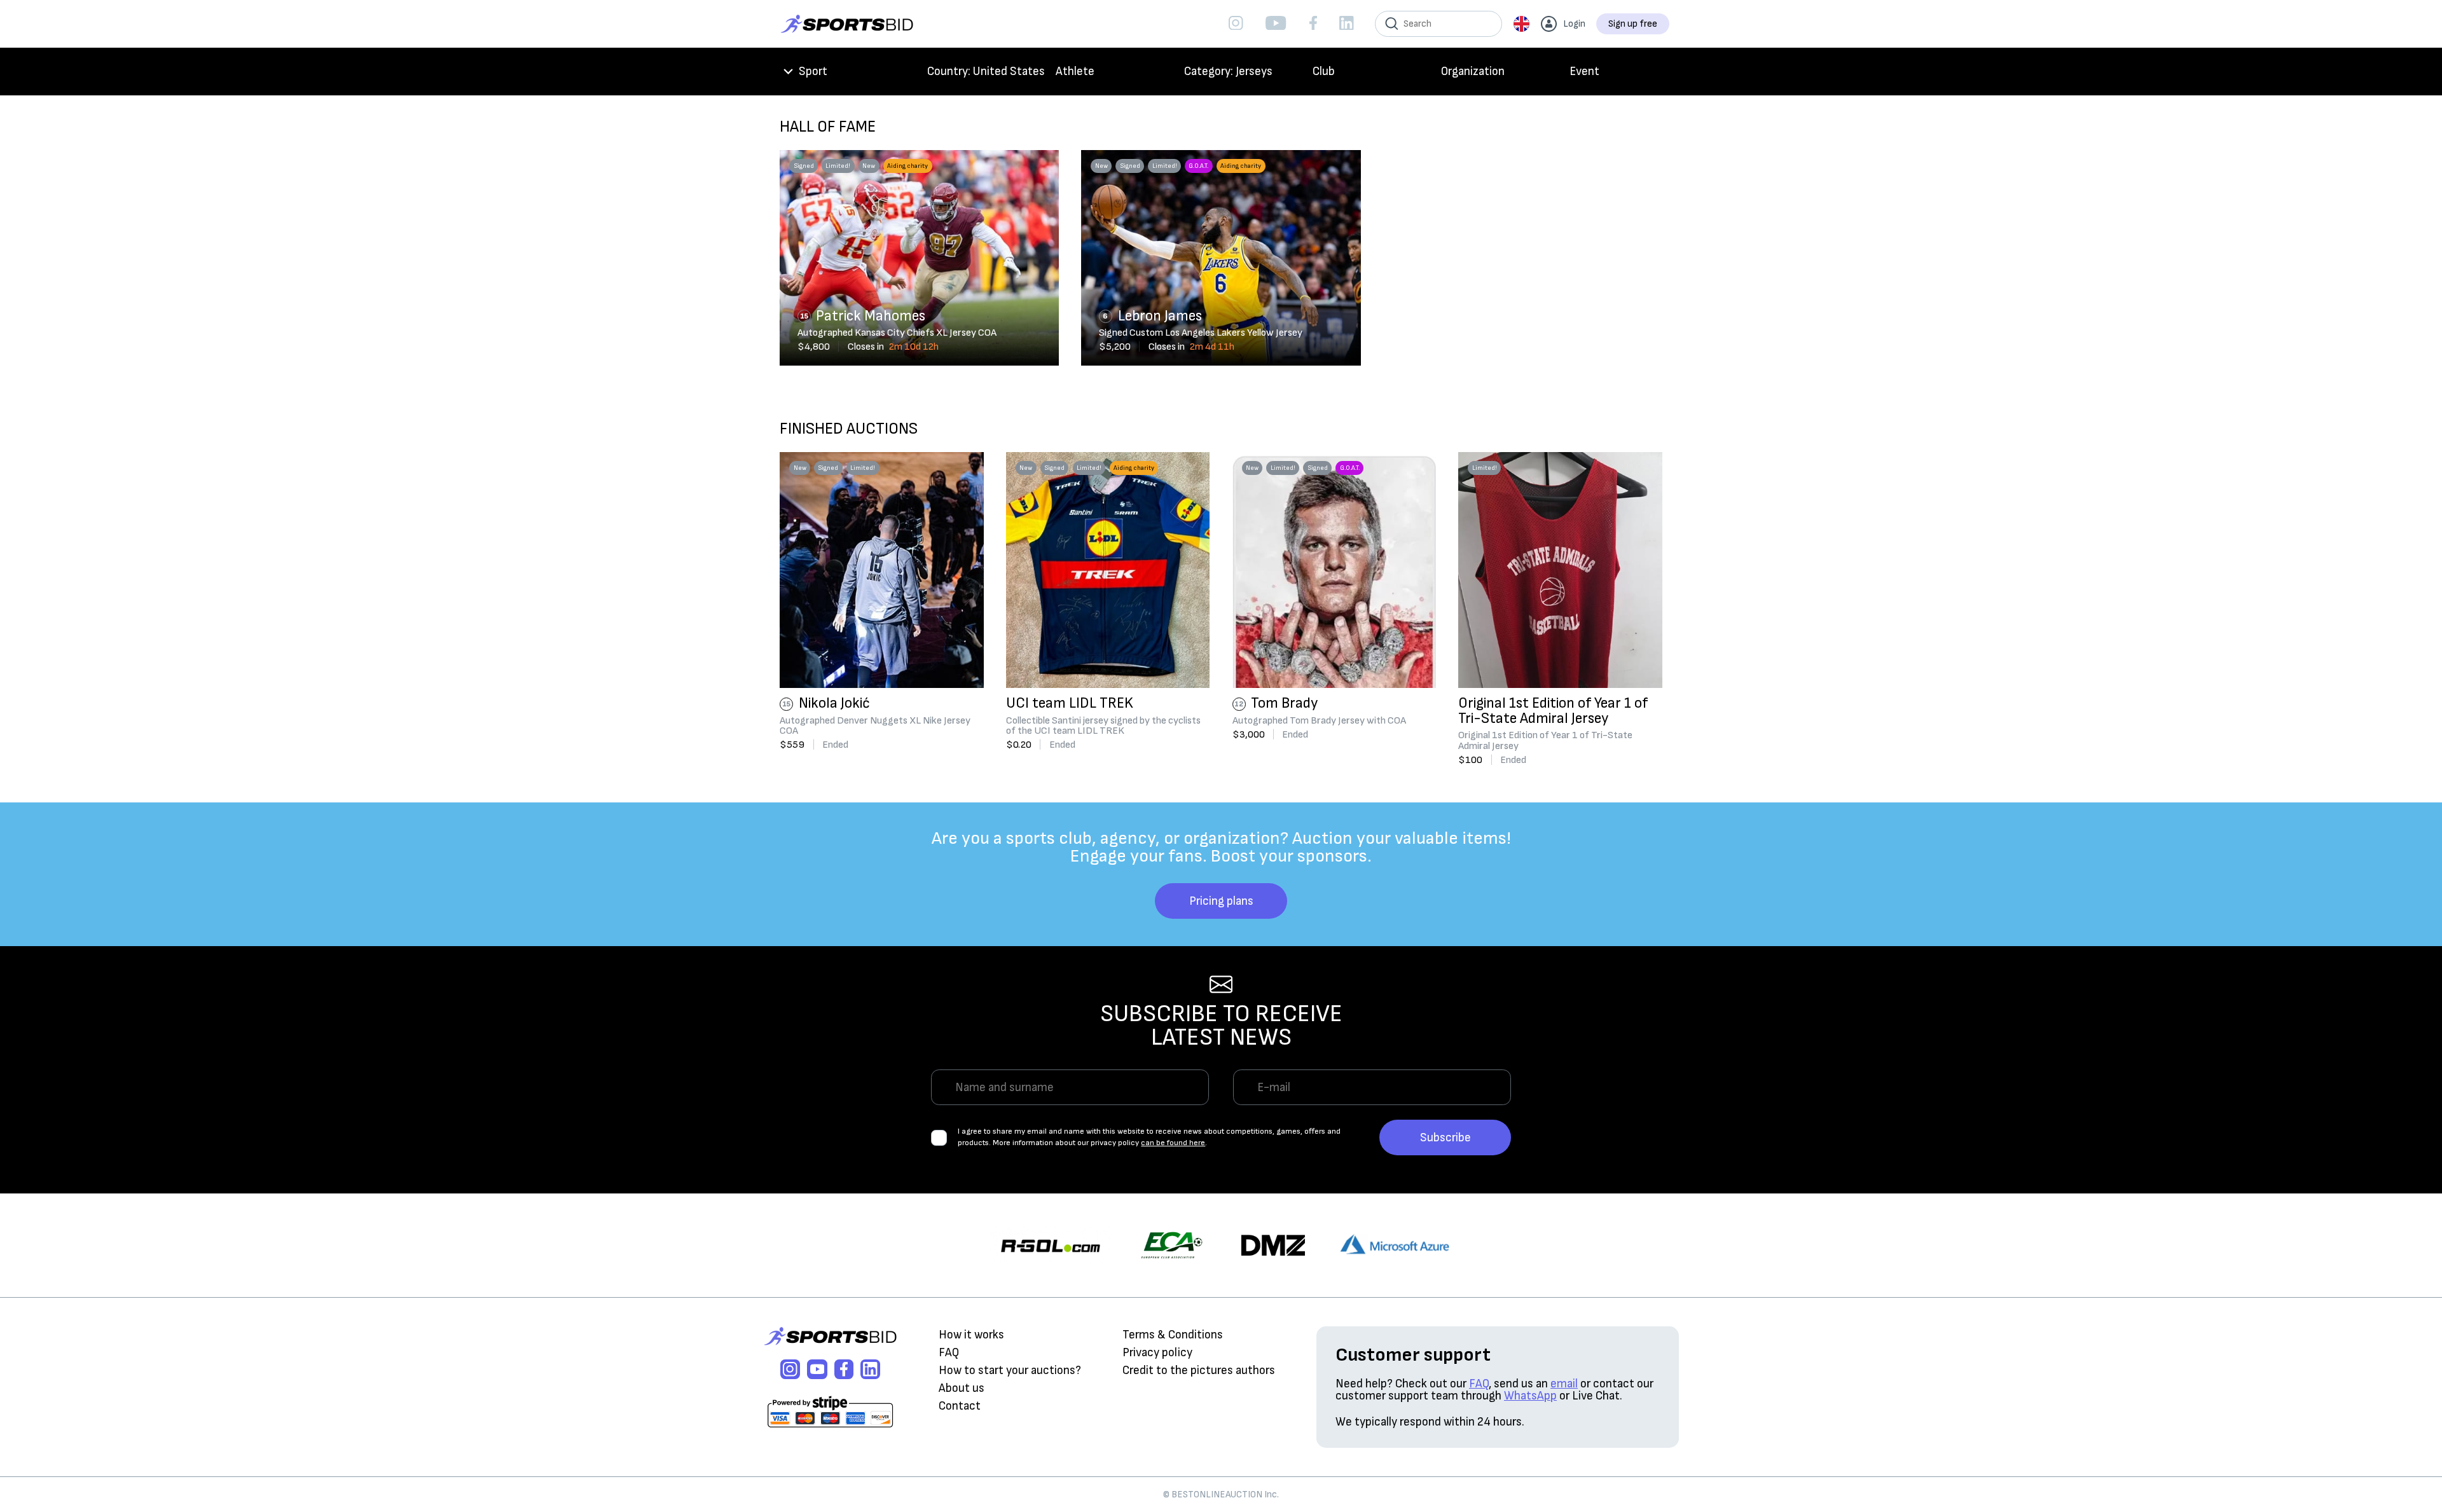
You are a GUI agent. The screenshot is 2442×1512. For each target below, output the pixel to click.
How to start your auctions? (1010, 1371)
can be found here (1173, 1143)
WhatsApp (1530, 1396)
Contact (960, 1406)
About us (962, 1388)
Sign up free (1633, 24)
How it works (971, 1335)
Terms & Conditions (1173, 1335)
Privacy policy (1157, 1353)
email (1564, 1384)
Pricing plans (1221, 901)
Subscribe (1445, 1138)
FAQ (949, 1353)
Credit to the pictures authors (1199, 1371)
